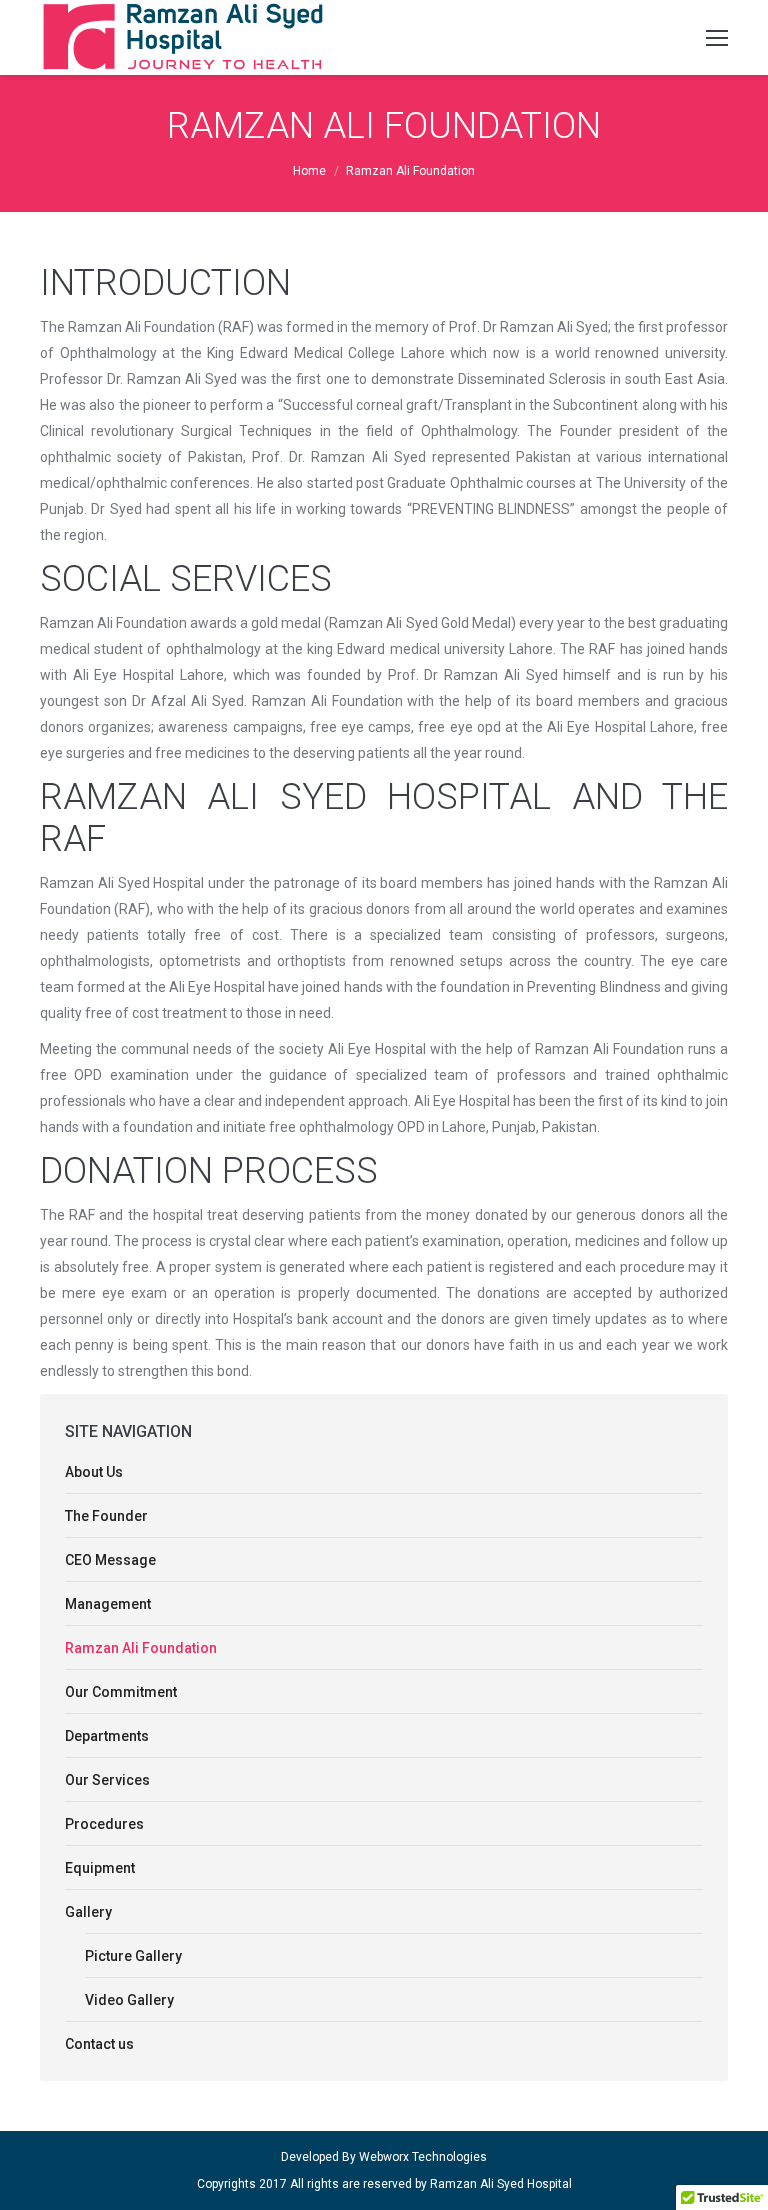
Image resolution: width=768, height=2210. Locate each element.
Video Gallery (129, 2000)
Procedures (104, 1824)
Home (309, 171)
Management (108, 1604)
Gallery (88, 1912)
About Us (94, 1472)
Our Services (107, 1780)
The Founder (106, 1516)
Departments (107, 1736)
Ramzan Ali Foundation (141, 1648)
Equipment (100, 1868)
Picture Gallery (133, 1956)
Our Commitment (121, 1692)
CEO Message (110, 1560)
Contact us (99, 2044)
